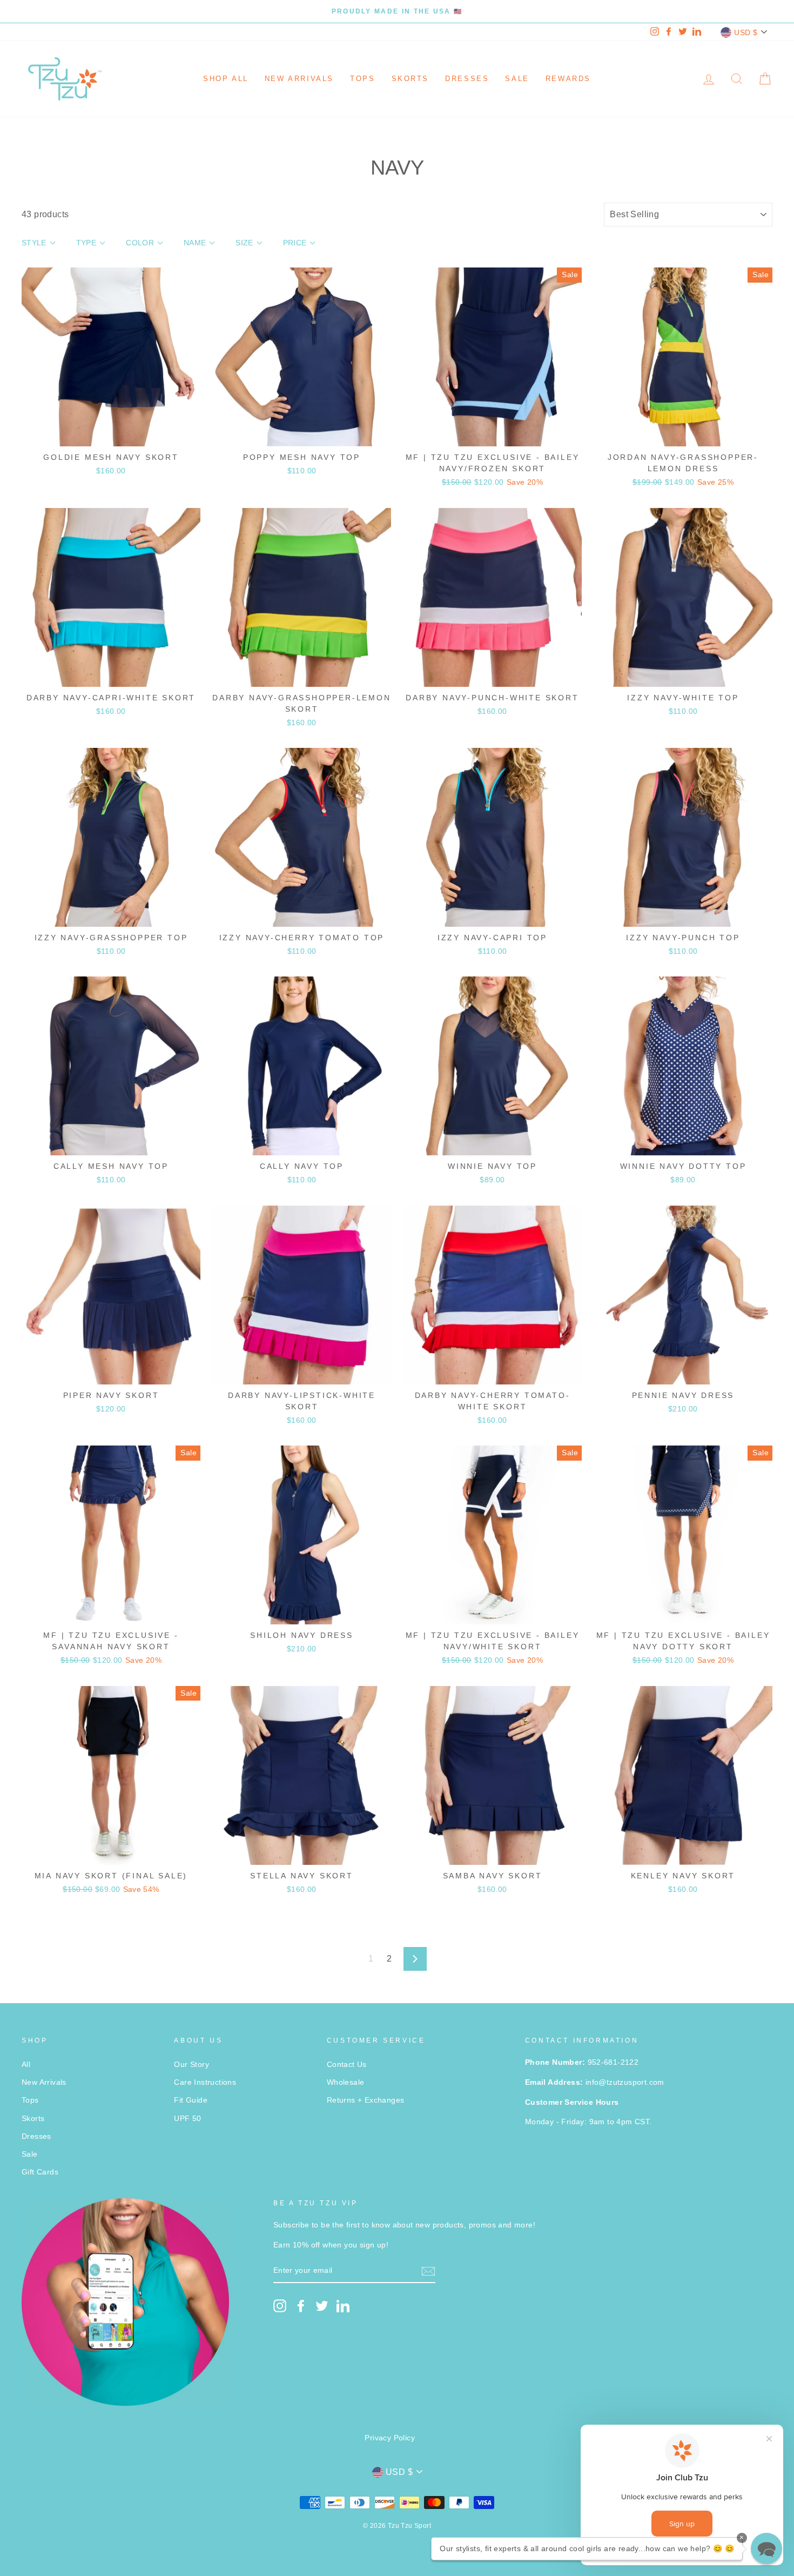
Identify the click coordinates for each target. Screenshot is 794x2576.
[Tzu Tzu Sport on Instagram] (280, 2306)
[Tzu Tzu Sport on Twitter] (322, 2306)
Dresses (467, 79)
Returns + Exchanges (366, 2100)
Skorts (411, 79)
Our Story (191, 2065)
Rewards (568, 79)
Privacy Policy (390, 2438)
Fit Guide (191, 2100)
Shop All (226, 79)
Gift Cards (40, 2172)
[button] (766, 2548)
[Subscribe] (428, 2271)
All (26, 2065)
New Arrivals (299, 79)
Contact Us (347, 2065)
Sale (517, 79)
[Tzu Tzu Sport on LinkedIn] (343, 2306)
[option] (397, 11)
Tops (362, 79)
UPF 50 (187, 2119)
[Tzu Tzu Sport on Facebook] (301, 2306)
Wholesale (346, 2082)
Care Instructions (205, 2082)
